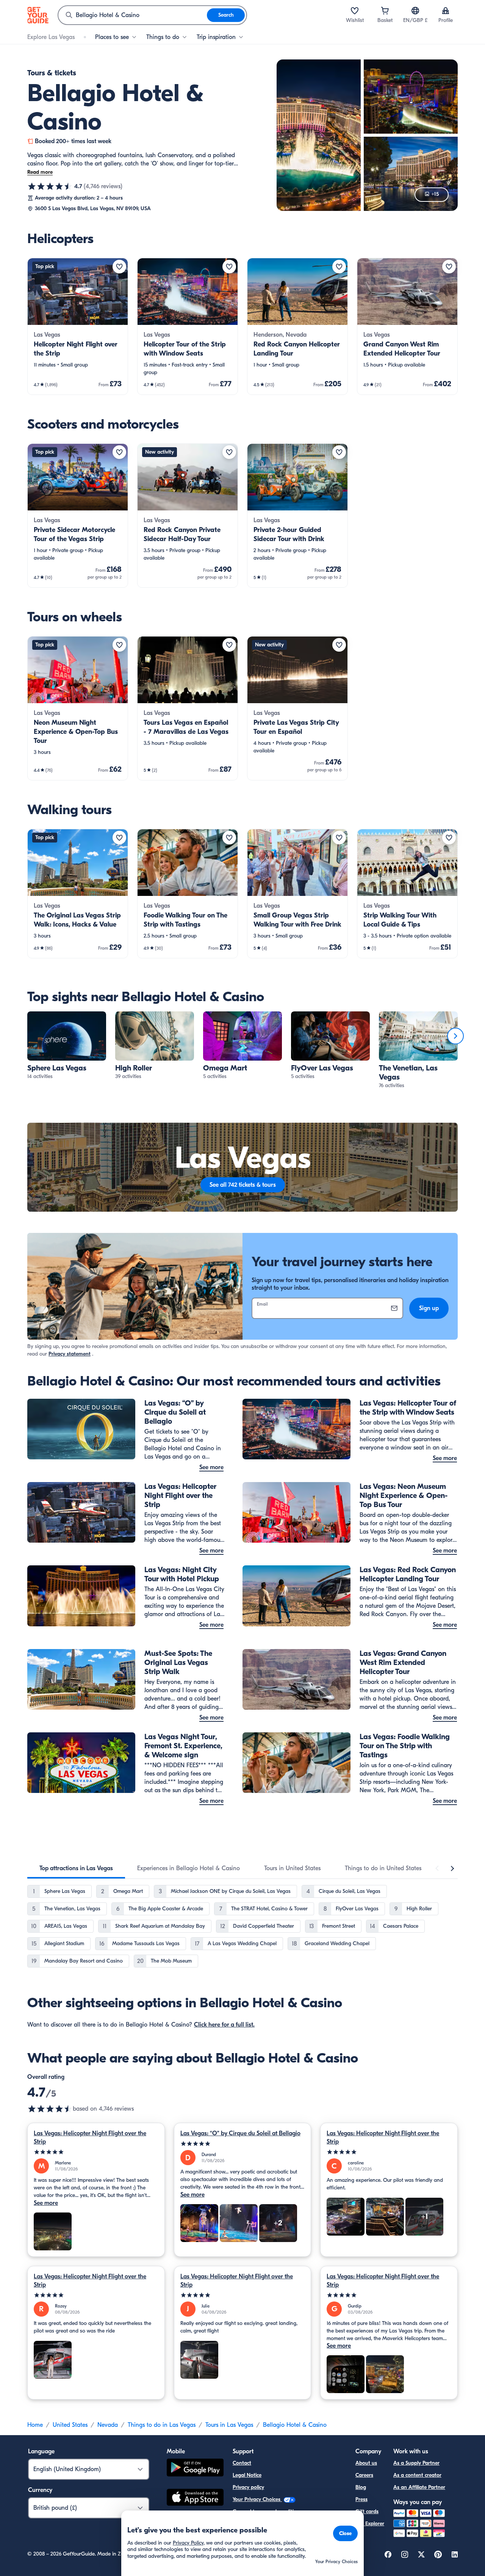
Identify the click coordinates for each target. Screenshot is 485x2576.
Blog (361, 2487)
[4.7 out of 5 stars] (50, 186)
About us (366, 2463)
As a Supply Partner (416, 2463)
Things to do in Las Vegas (162, 2425)
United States (70, 2425)
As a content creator (417, 2475)
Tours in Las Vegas (229, 2425)
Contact (242, 2463)
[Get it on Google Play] (195, 2469)
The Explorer (370, 2524)
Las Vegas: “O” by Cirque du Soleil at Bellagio (240, 2133)
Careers (364, 2475)
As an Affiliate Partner (419, 2487)
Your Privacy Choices (257, 2499)
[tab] (76, 1868)
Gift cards (367, 2511)
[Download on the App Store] (195, 2498)
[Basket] (385, 11)
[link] (78, 326)
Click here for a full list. (224, 2025)
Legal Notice (247, 2475)
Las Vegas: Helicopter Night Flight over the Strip (90, 2138)
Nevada (108, 2425)
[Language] (415, 11)
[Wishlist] (355, 11)
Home (35, 2425)
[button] (78, 326)
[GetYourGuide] (38, 15)
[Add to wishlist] (119, 267)
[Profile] (446, 11)
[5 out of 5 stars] (96, 2152)
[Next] (455, 1036)
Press (361, 2499)
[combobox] (133, 15)
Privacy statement (70, 1354)
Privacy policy (248, 2487)
